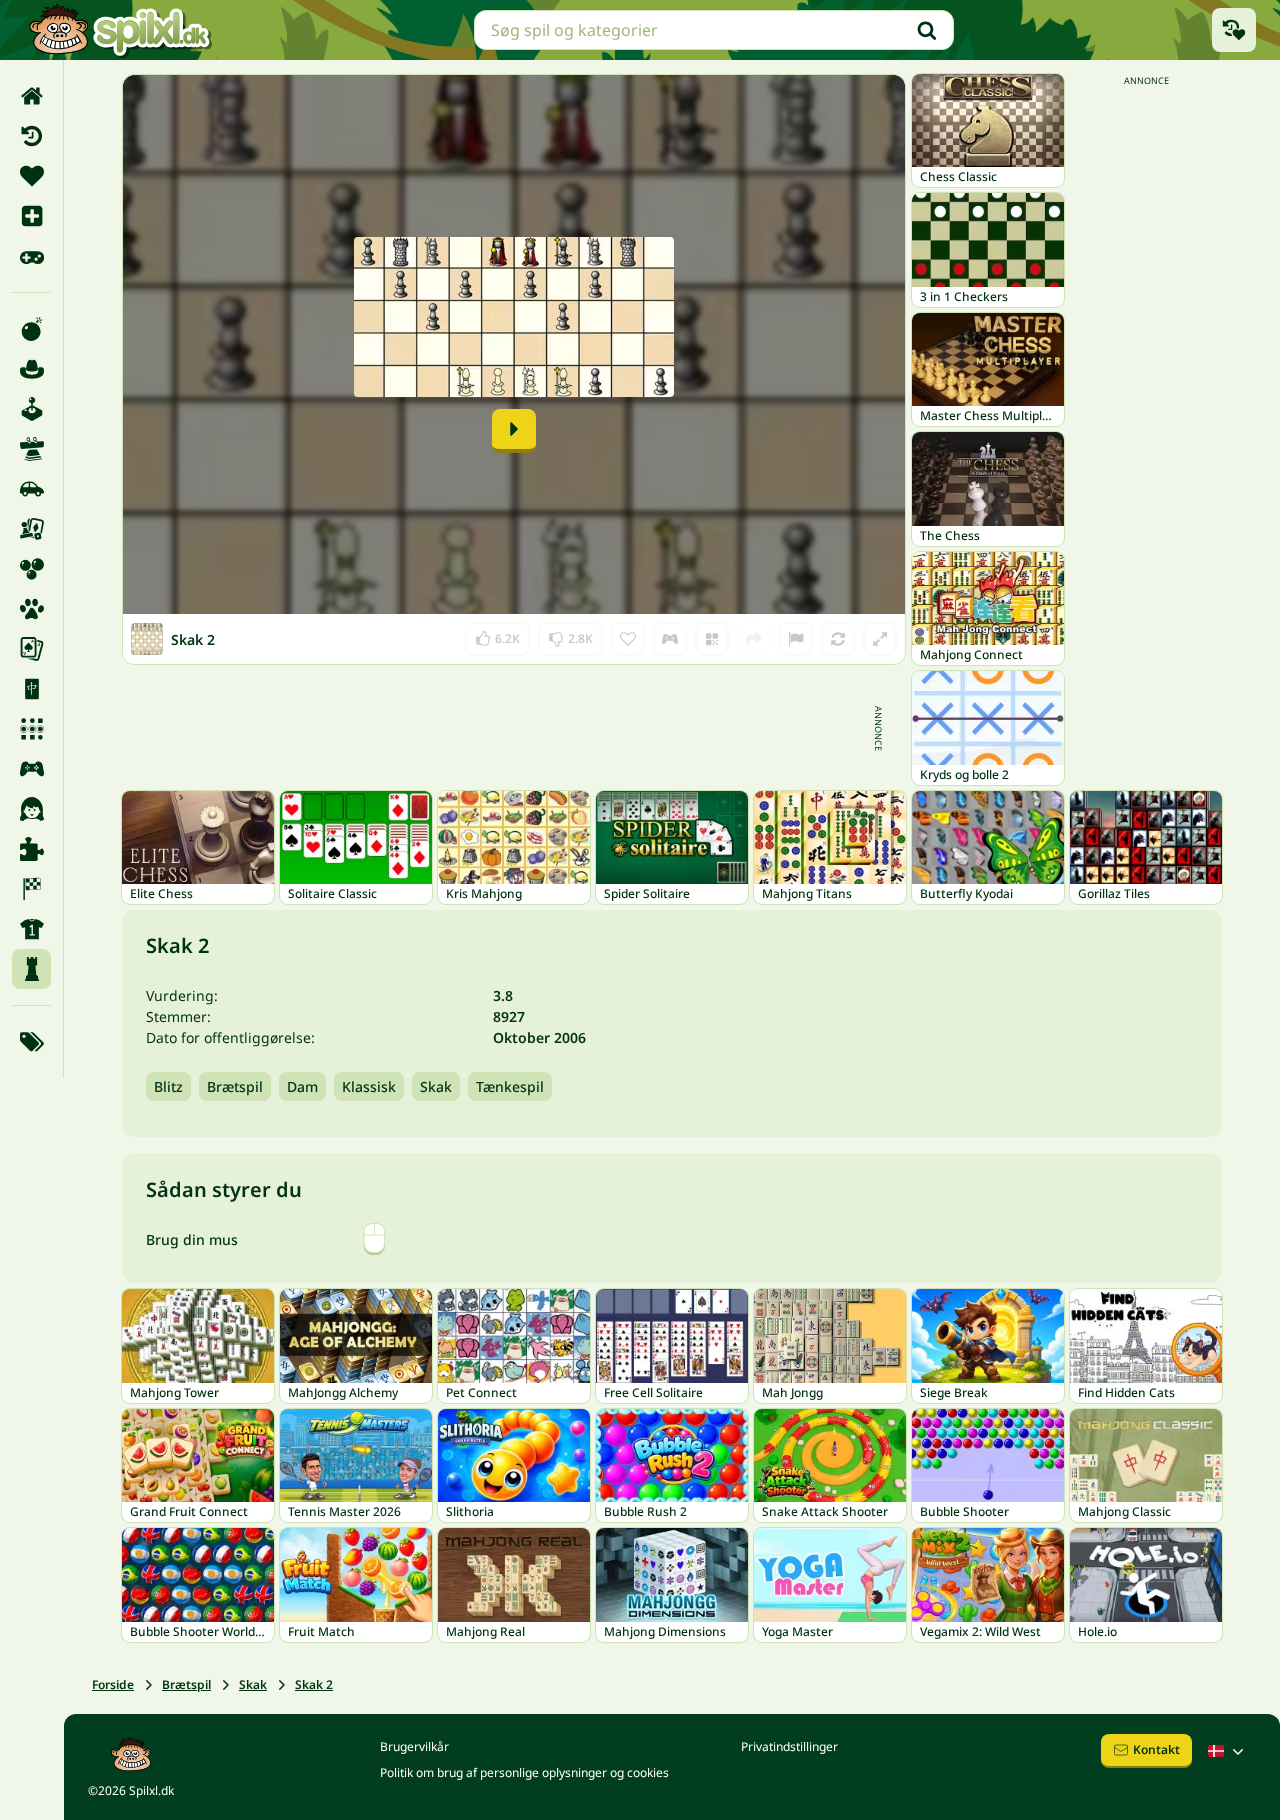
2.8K (570, 634)
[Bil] (31, 489)
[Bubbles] (31, 569)
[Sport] (31, 929)
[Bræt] (31, 529)
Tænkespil (510, 1086)
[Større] (880, 639)
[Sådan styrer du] (670, 639)
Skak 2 (314, 1684)
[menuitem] (31, 96)
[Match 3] (31, 729)
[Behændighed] (31, 449)
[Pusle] (31, 849)
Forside (113, 1684)
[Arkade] (31, 409)
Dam (302, 1086)
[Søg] (927, 30)
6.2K (497, 634)
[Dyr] (31, 609)
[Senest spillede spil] (1234, 30)
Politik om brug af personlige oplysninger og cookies (524, 1772)
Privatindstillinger (789, 1746)
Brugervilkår (414, 1746)
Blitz (168, 1086)
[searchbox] (714, 30)
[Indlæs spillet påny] (838, 639)
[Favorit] (31, 176)
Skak (436, 1086)
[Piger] (31, 809)
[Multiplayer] (31, 769)
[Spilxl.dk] (119, 30)
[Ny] (31, 216)
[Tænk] (31, 969)
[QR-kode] (712, 639)
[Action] (31, 329)
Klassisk (369, 1086)
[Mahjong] (31, 689)
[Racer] (31, 889)
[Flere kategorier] (31, 1042)
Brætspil (235, 1086)
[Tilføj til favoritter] (628, 639)
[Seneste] (31, 136)
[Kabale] (31, 649)
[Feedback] (796, 639)
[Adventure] (31, 369)
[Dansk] (1228, 1751)
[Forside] (31, 96)
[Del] (754, 639)
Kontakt (1156, 1749)
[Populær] (31, 256)
